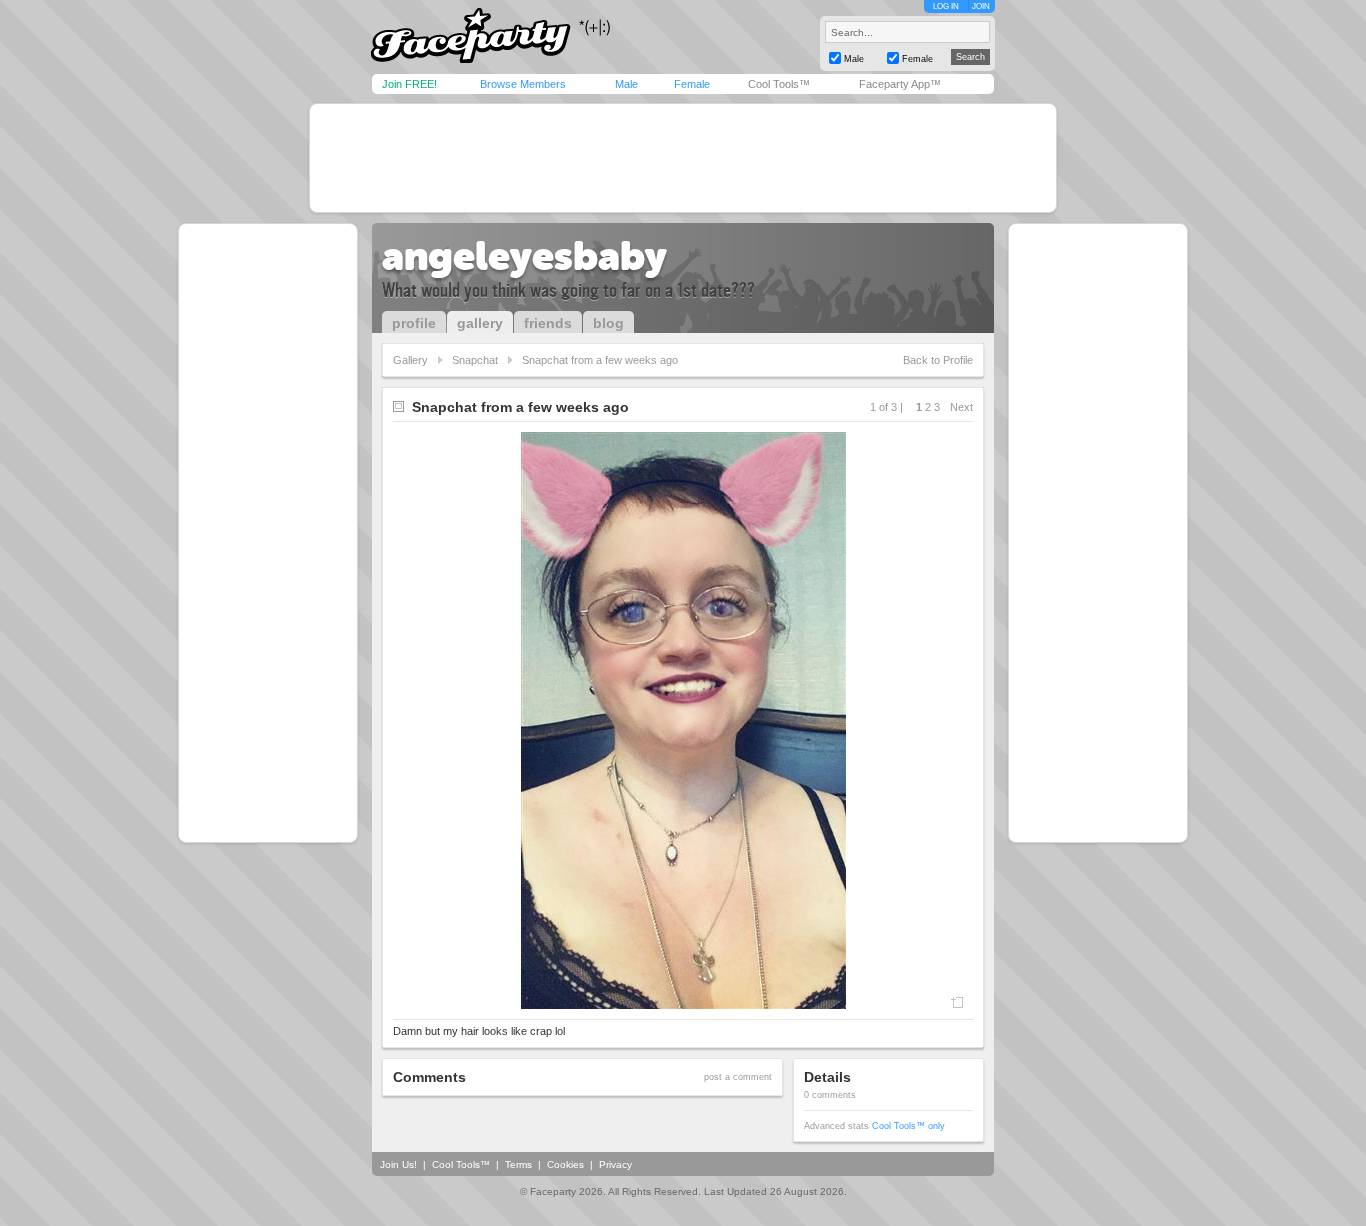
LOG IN (946, 6)
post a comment (738, 1077)
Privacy (615, 1164)
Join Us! (398, 1164)
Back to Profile (938, 360)
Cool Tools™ (779, 84)
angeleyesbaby (524, 256)
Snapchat (475, 360)
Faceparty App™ (900, 84)
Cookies (565, 1164)
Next (961, 407)
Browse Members (523, 84)
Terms (518, 1164)
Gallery (410, 360)
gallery (480, 323)
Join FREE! (409, 84)
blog (608, 323)
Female (692, 84)
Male (626, 84)
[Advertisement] (683, 158)
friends (548, 323)
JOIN (981, 6)
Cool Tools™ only (908, 1126)
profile (414, 323)
